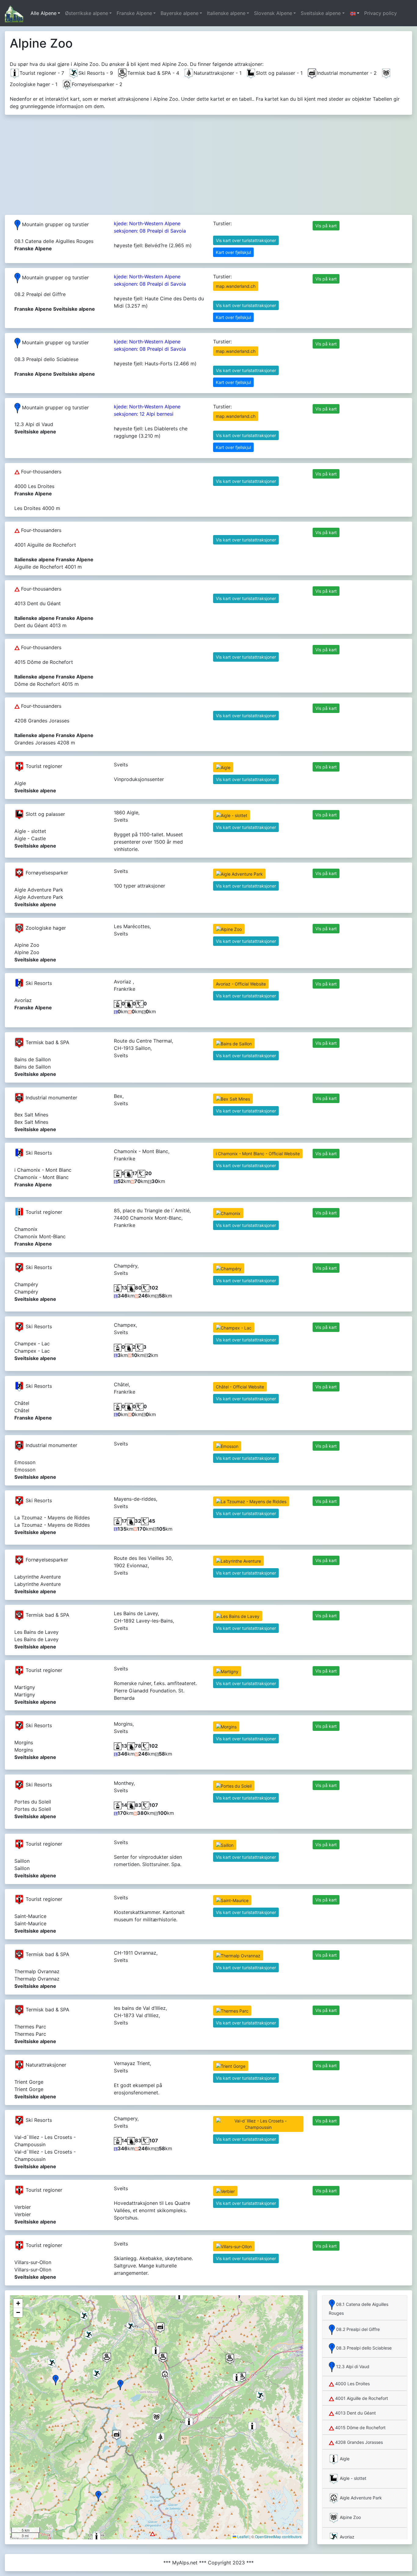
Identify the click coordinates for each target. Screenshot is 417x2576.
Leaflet (242, 2536)
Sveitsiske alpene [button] (321, 13)
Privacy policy (381, 13)
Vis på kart (326, 226)
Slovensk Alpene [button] (273, 13)
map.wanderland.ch (236, 286)
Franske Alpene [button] (134, 13)
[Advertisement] (209, 162)
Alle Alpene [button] (44, 13)
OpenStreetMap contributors (278, 2536)
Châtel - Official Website (240, 1387)
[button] (354, 13)
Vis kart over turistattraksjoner (246, 240)
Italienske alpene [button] (226, 13)
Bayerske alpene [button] (179, 13)
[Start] (14, 13)
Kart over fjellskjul (233, 252)
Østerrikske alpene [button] (87, 13)
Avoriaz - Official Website (241, 984)
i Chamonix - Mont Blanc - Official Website (258, 1154)
